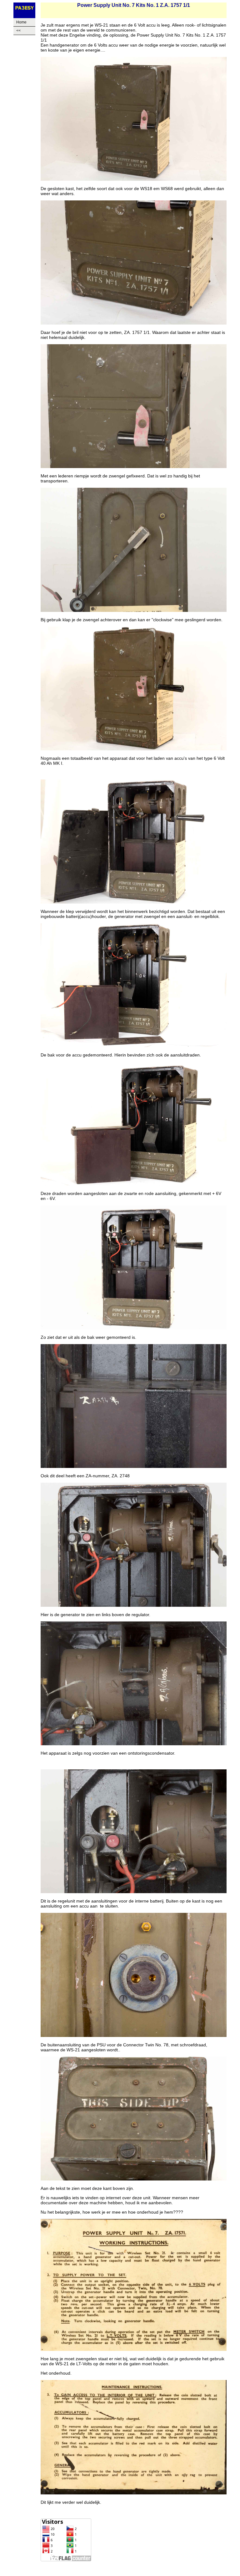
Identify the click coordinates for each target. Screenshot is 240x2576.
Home (21, 22)
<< (18, 31)
